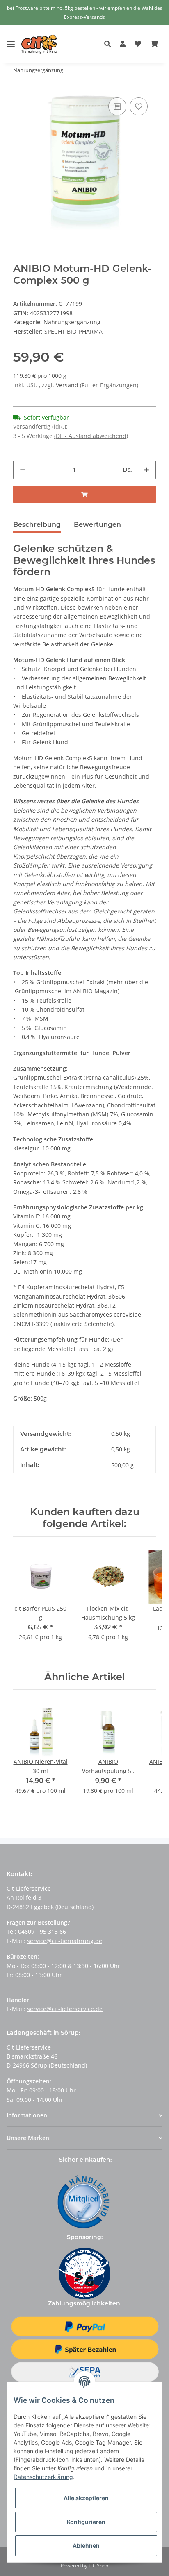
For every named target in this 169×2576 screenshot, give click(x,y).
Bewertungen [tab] (97, 525)
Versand (68, 385)
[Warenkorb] (154, 44)
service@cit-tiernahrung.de (65, 1941)
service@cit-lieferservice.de (65, 2009)
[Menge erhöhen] (146, 470)
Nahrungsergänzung (72, 322)
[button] (110, 44)
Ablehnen (86, 2545)
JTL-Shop (98, 2566)
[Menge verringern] (23, 470)
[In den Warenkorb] (84, 494)
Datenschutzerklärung (43, 2477)
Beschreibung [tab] (37, 525)
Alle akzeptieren (86, 2498)
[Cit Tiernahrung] (39, 44)
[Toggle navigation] (11, 38)
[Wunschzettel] (138, 44)
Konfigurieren (86, 2522)
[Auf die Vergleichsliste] (117, 106)
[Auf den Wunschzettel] (139, 106)
